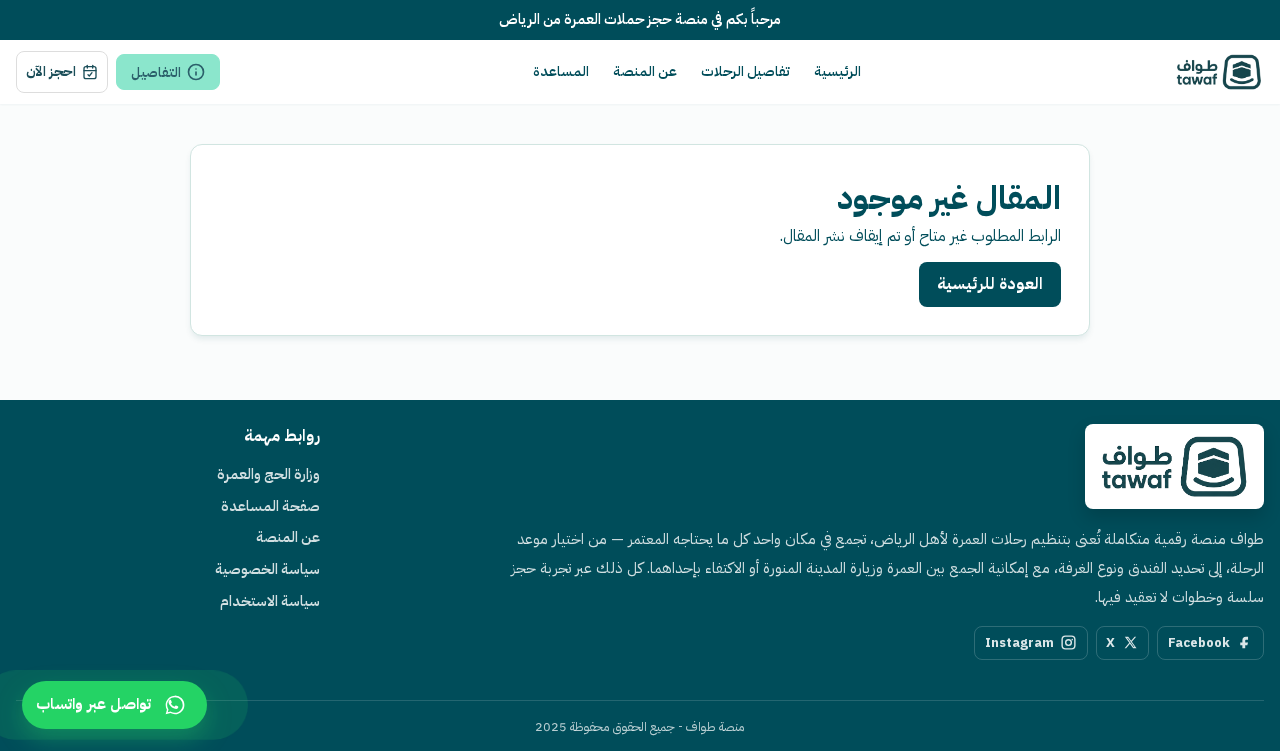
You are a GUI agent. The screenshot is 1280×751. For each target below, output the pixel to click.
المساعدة (561, 71)
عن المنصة (645, 71)
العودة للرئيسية (990, 284)
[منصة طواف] (1174, 466)
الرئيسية (837, 71)
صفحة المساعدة (270, 506)
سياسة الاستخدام (270, 601)
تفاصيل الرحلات (745, 71)
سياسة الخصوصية (267, 569)
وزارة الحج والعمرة (268, 474)
